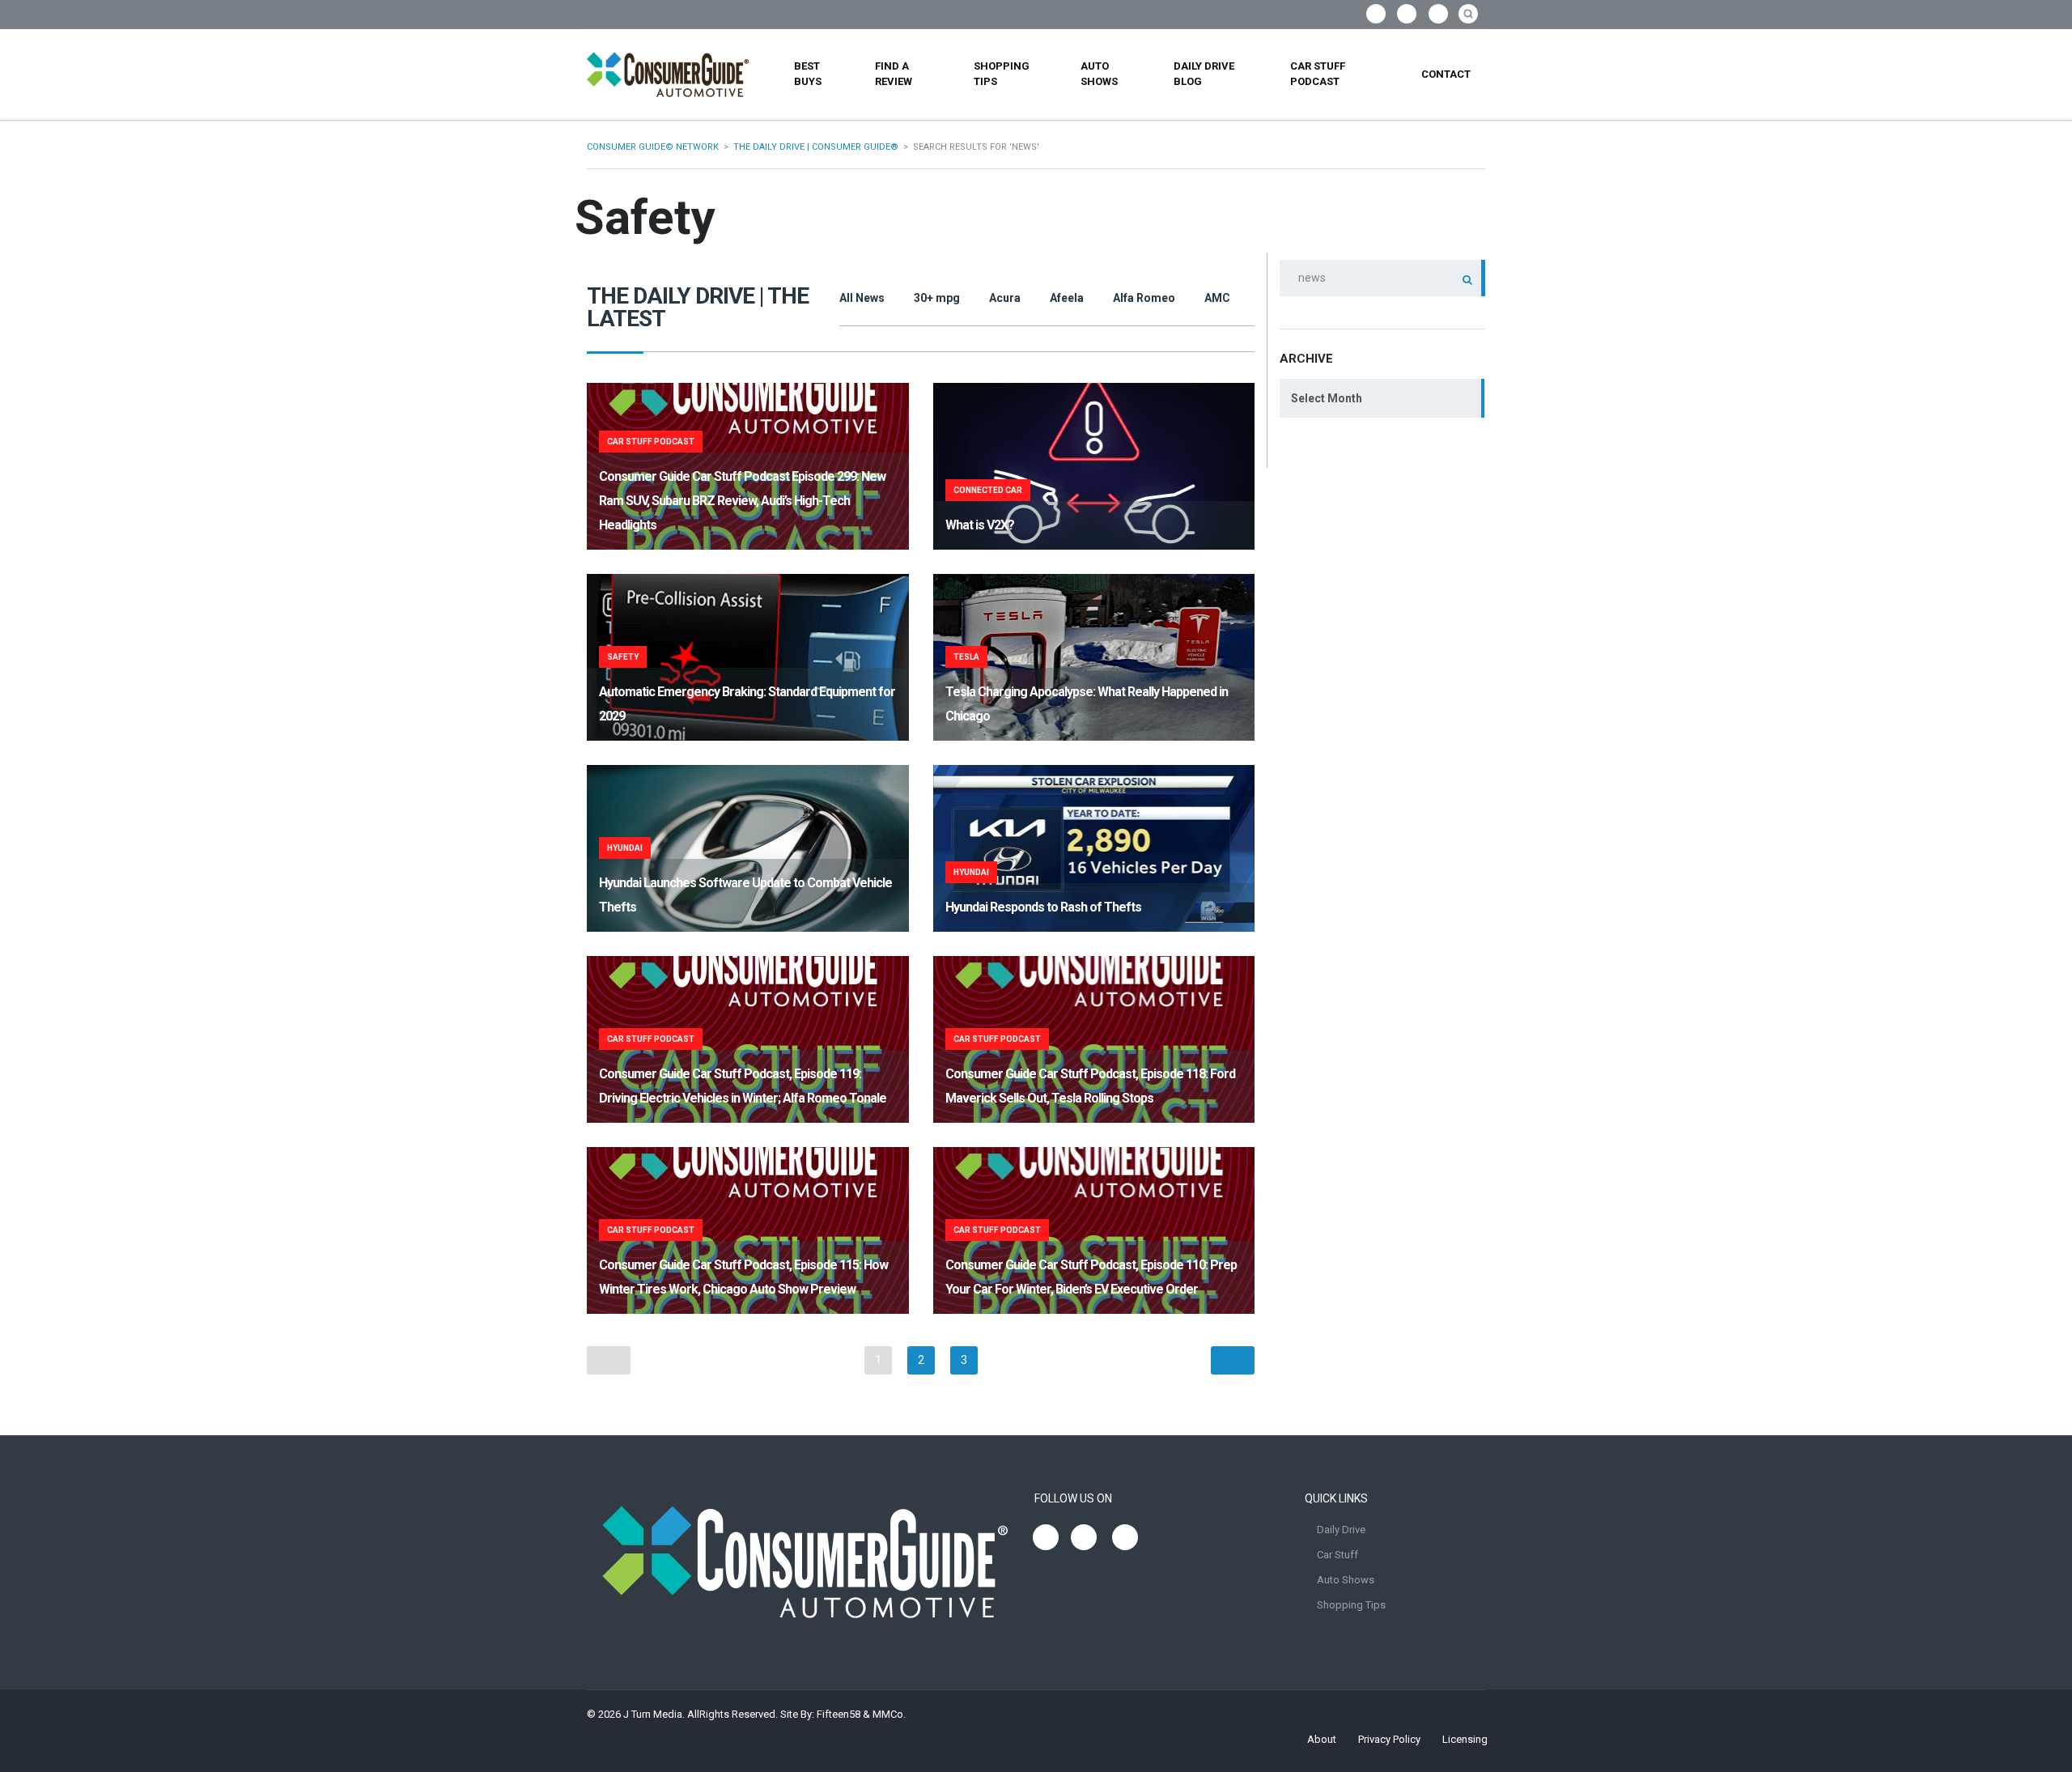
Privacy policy (1389, 1739)
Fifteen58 (839, 1714)
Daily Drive (1341, 1530)
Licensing (1465, 1739)
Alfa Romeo (1144, 298)
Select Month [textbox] (1327, 398)
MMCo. (889, 1714)
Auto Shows (1099, 74)
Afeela (1067, 298)
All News (862, 298)
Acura (1005, 298)
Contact (1446, 74)
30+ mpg (937, 298)
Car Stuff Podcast (1318, 74)
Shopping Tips (1002, 74)
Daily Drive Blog (1204, 74)
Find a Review (894, 74)
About (1322, 1739)
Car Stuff (1337, 1555)
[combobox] (1382, 398)
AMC (1217, 298)
